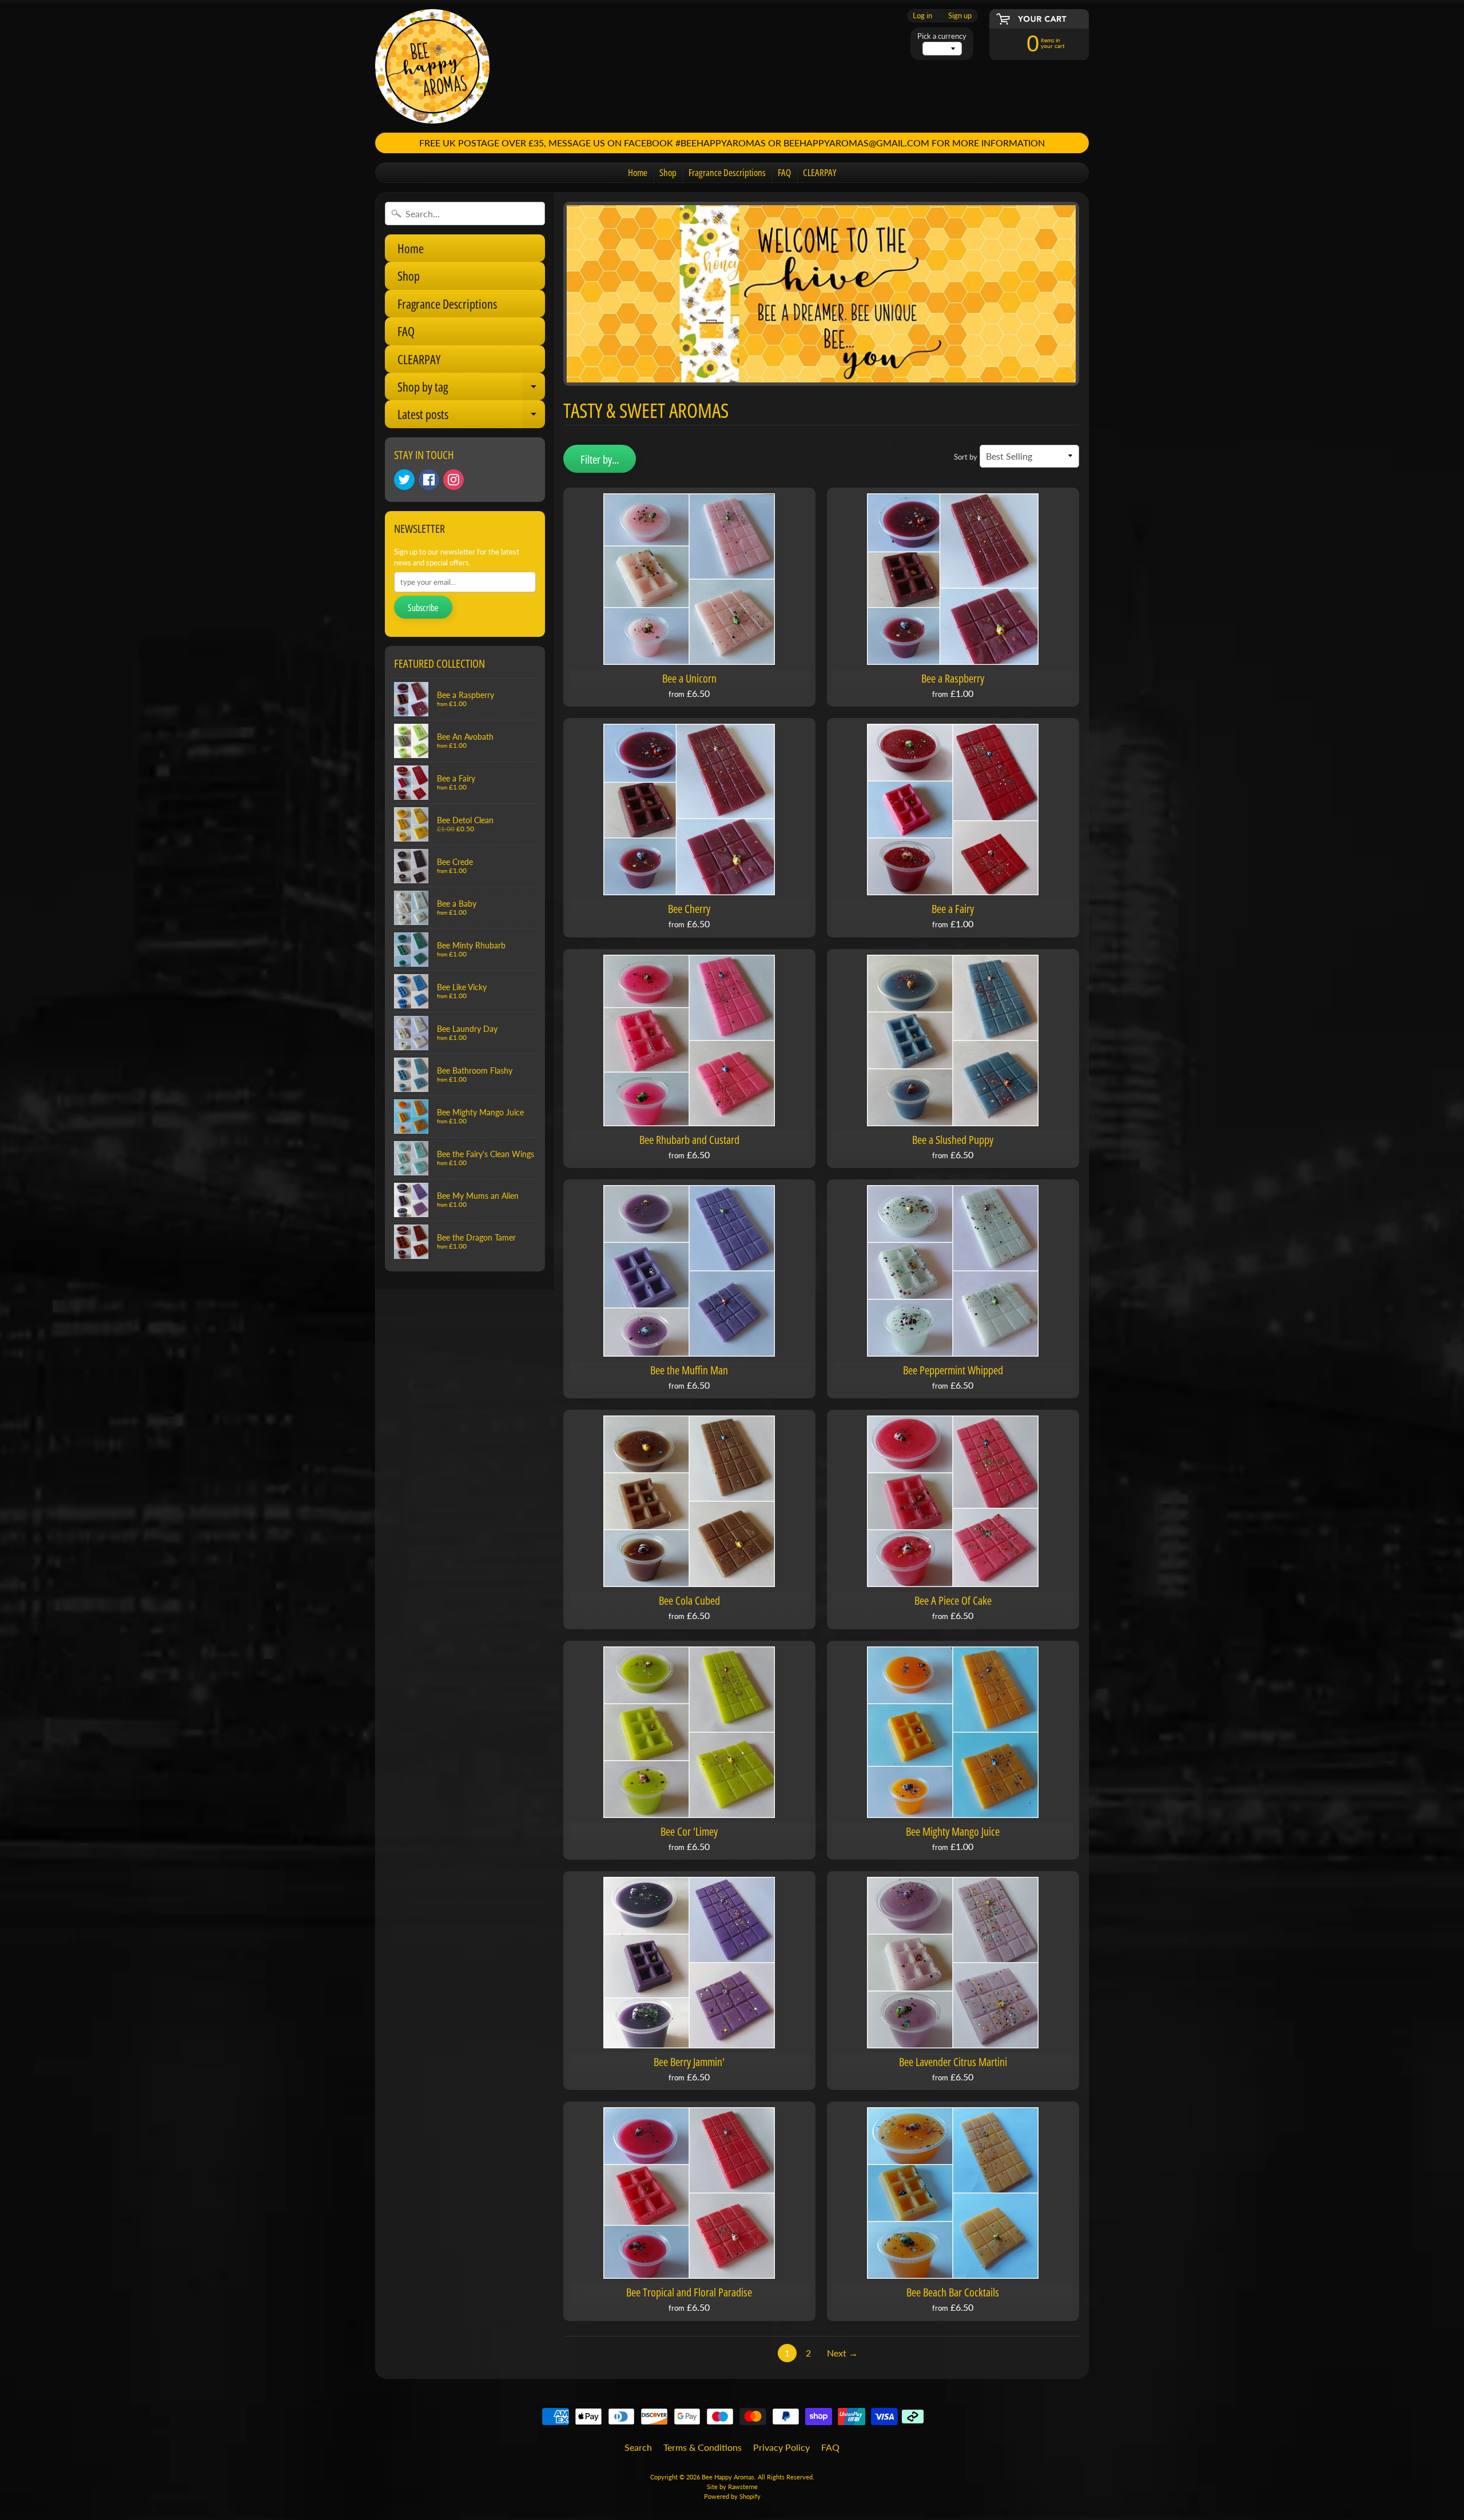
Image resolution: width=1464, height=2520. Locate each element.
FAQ (784, 172)
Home (638, 172)
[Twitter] (404, 480)
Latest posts (471, 416)
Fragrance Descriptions (727, 172)
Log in (922, 16)
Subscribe (423, 608)
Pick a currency (942, 36)
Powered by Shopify (732, 2496)
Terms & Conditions (703, 2447)
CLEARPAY (820, 172)
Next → (842, 2353)
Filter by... (600, 459)
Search (638, 2447)
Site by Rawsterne (732, 2487)
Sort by (966, 457)
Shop (668, 172)
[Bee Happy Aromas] (432, 66)
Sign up (960, 16)
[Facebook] (429, 480)
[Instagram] (453, 480)
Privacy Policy (781, 2447)
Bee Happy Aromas (728, 2477)
